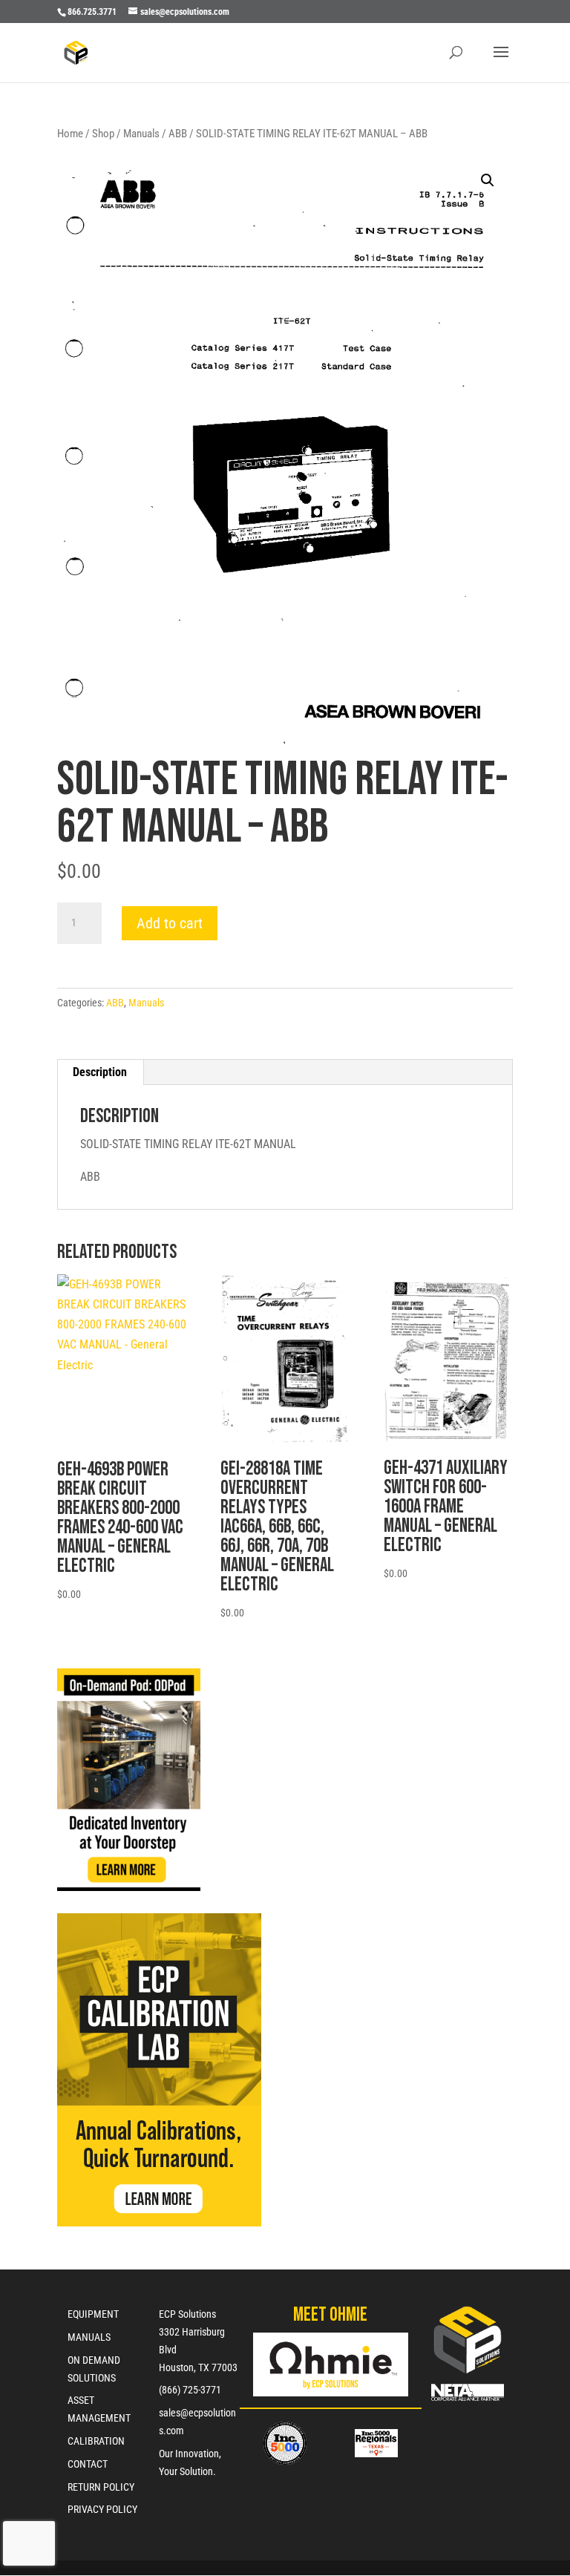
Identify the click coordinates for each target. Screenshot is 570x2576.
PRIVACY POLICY (102, 2509)
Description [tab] (100, 1072)
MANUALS (89, 2337)
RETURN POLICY (101, 2487)
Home (70, 134)
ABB (178, 134)
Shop (103, 134)
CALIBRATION (96, 2441)
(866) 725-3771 (190, 2390)
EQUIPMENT (93, 2314)
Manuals (141, 134)
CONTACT (88, 2464)
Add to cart (170, 923)
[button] (488, 180)
